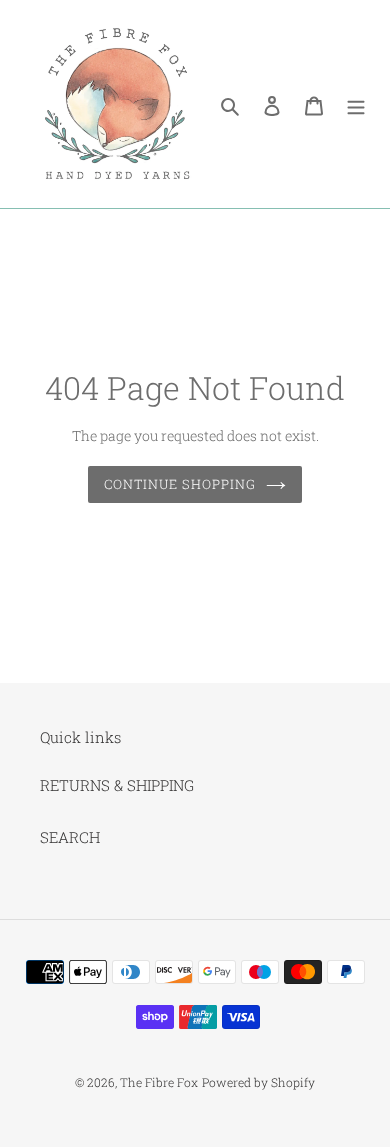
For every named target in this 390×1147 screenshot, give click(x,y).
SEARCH (70, 837)
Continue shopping (180, 484)
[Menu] (356, 104)
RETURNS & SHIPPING (117, 785)
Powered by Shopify (258, 1082)
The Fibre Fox (159, 1082)
